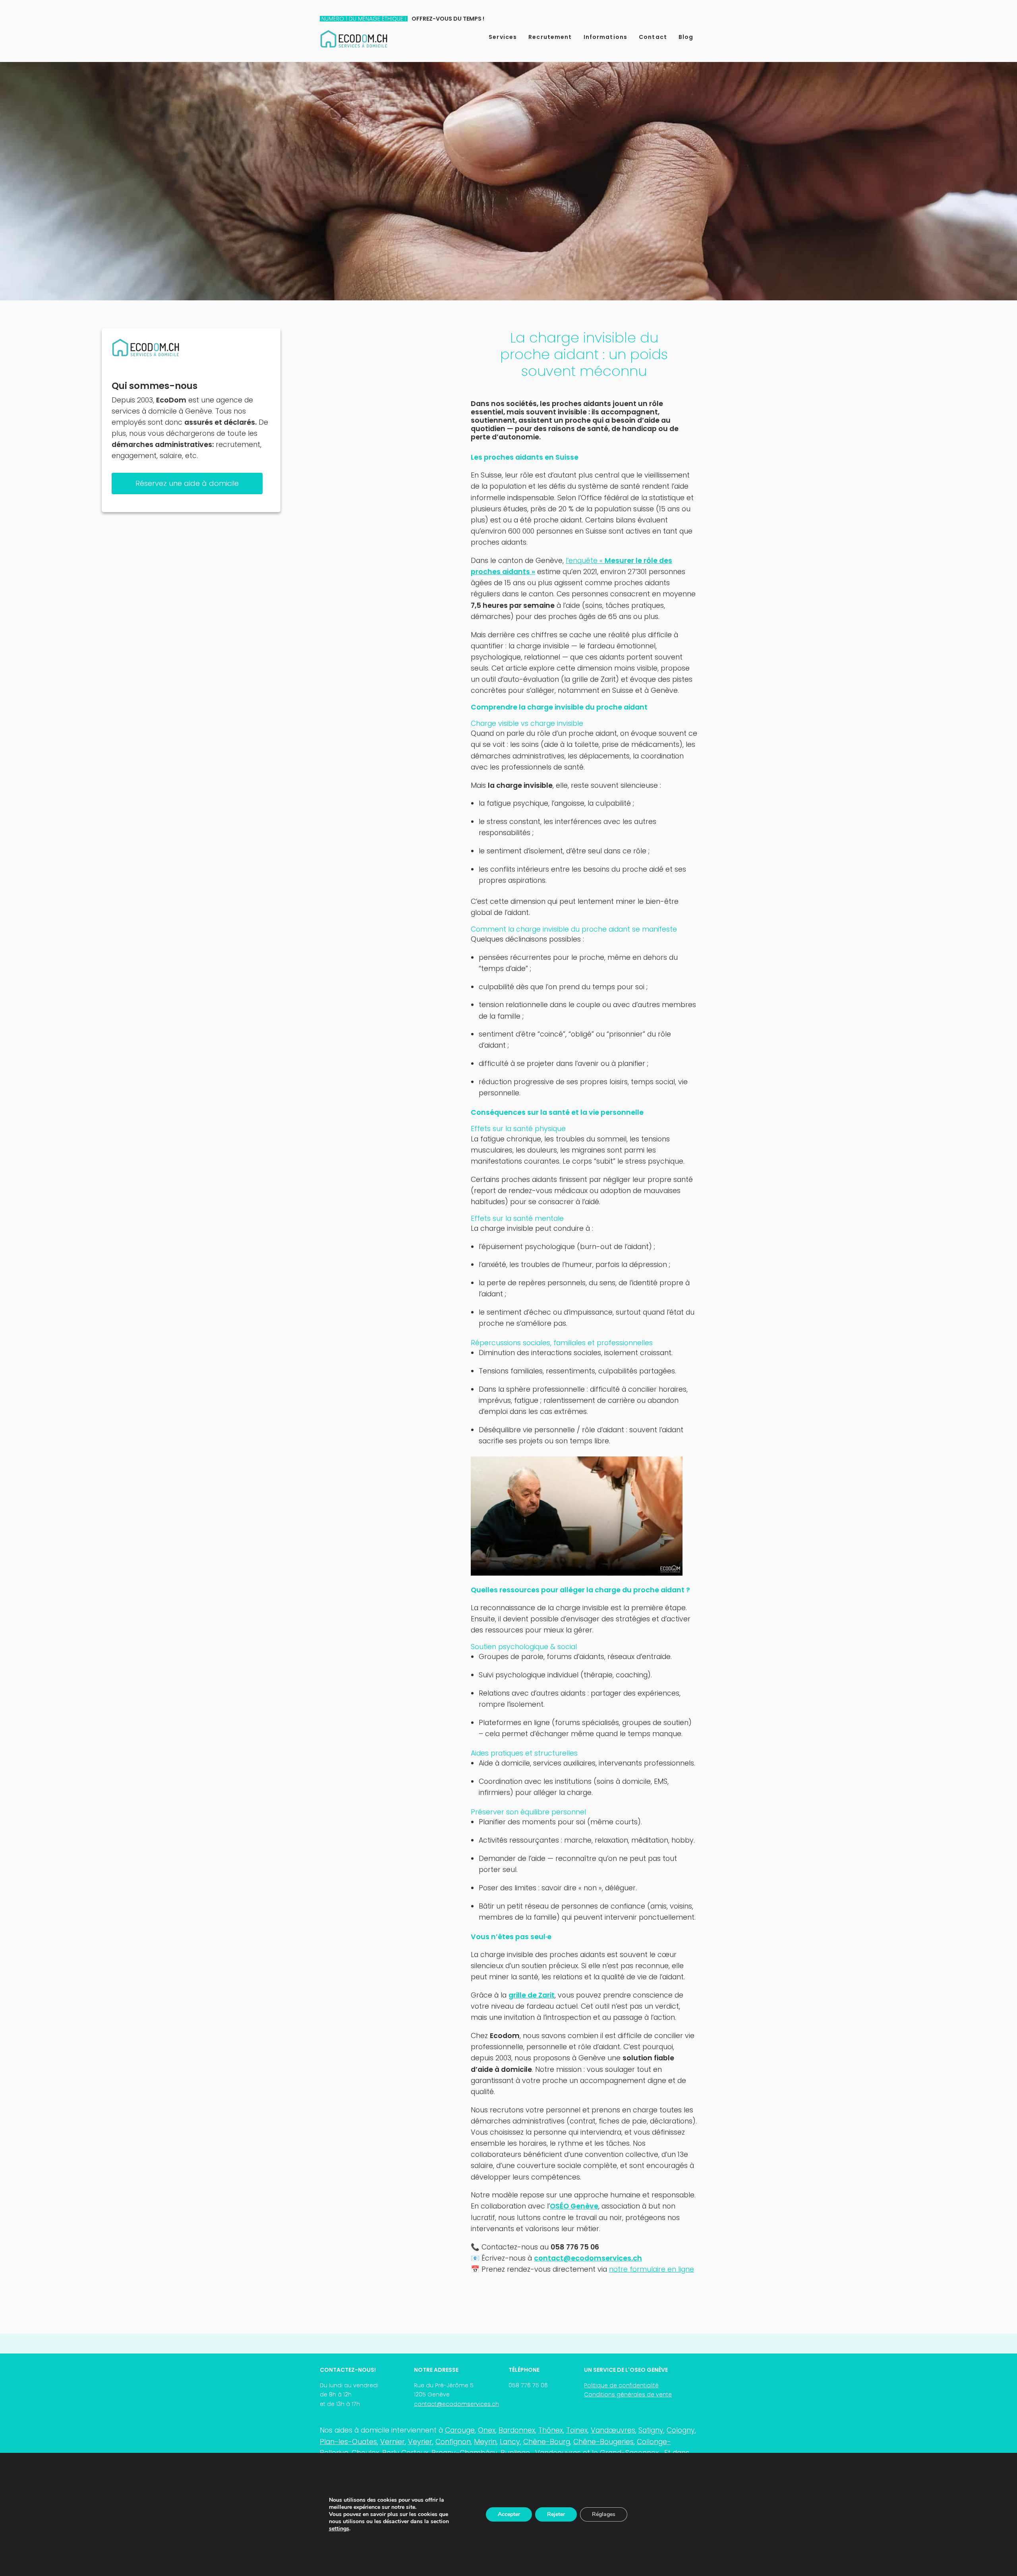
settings (339, 2529)
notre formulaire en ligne (652, 2269)
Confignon (453, 2442)
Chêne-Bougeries (603, 2442)
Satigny (651, 2430)
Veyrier (420, 2442)
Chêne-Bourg (547, 2442)
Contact (653, 37)
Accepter (509, 2514)
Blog (686, 37)
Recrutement (550, 37)
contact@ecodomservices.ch (456, 2404)
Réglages (604, 2514)
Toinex (577, 2430)
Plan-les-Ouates (348, 2442)
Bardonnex (517, 2430)
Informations (606, 37)
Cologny (681, 2430)
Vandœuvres (613, 2430)
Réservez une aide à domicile (187, 483)
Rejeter (556, 2514)
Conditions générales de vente (628, 2394)
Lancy (510, 2442)
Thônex (551, 2430)
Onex (487, 2430)
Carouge (460, 2430)
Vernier (392, 2442)
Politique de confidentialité (621, 2385)
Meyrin (485, 2442)
